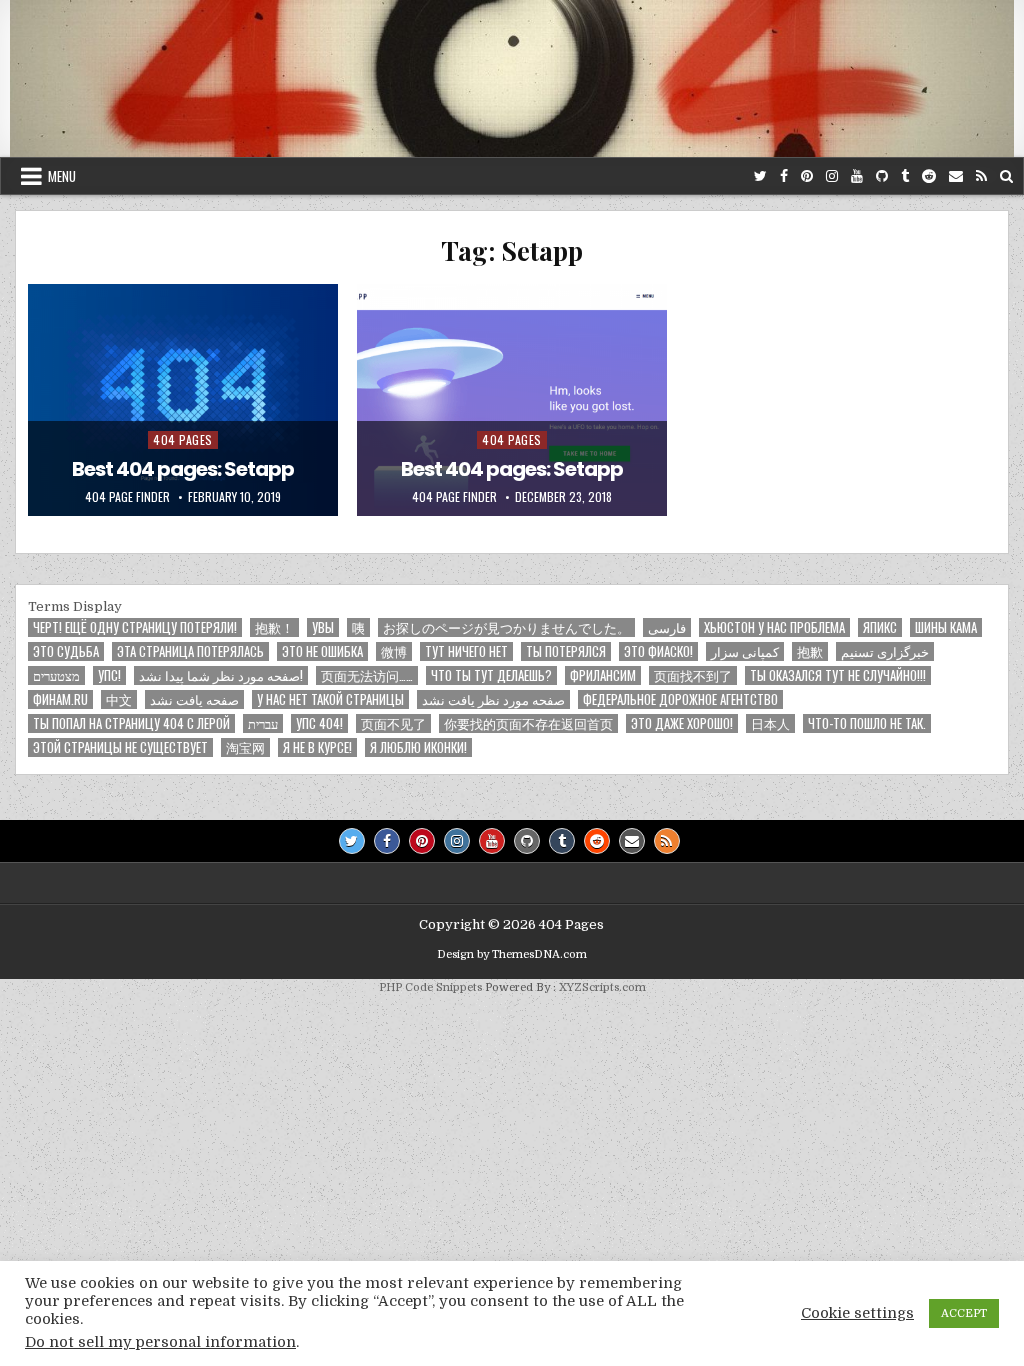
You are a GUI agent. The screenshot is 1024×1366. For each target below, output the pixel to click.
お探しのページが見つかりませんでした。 (506, 627)
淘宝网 (245, 747)
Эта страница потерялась (190, 651)
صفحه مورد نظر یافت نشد (493, 699)
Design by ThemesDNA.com (512, 954)
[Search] (1006, 176)
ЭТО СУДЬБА (66, 651)
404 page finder (127, 497)
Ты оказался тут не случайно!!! (838, 675)
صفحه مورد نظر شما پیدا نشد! (221, 675)
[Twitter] (760, 176)
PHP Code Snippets (430, 987)
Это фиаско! (658, 651)
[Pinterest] (807, 176)
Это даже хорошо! (682, 723)
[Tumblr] (905, 176)
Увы (323, 627)
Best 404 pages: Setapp (183, 469)
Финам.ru (60, 699)
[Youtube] (857, 176)
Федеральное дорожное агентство (680, 699)
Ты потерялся (566, 651)
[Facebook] (784, 176)
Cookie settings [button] (857, 1313)
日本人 (770, 723)
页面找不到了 (693, 675)
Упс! (109, 675)
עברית (263, 723)
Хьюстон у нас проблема (774, 627)
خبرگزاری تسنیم (885, 651)
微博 (394, 651)
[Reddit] (929, 176)
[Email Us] (956, 176)
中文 (119, 699)
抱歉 (810, 651)
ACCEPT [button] (964, 1313)
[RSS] (981, 176)
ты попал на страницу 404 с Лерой (131, 723)
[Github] (882, 176)
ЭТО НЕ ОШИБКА (322, 651)
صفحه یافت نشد (194, 699)
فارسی (667, 627)
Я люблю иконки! (418, 747)
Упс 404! (319, 723)
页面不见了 (393, 723)
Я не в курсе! (317, 747)
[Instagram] (832, 176)
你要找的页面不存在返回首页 (528, 723)
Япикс (880, 627)
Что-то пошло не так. (867, 723)
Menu (62, 176)
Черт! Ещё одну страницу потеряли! (135, 627)
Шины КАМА (946, 627)
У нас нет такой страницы (330, 699)
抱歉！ (274, 627)
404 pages (183, 439)
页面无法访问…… (367, 675)
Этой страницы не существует (120, 747)
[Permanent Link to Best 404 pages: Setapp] (183, 400)
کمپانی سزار (745, 651)
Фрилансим (603, 675)
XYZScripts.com (602, 987)
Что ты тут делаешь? (491, 675)
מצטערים (56, 675)
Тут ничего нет (466, 651)
